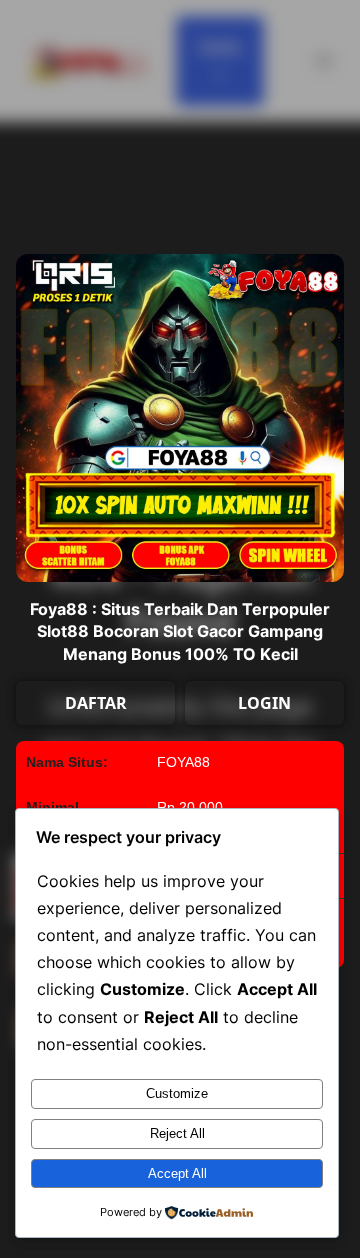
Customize (177, 1093)
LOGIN (264, 703)
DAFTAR (96, 703)
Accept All (177, 1173)
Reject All (177, 1133)
